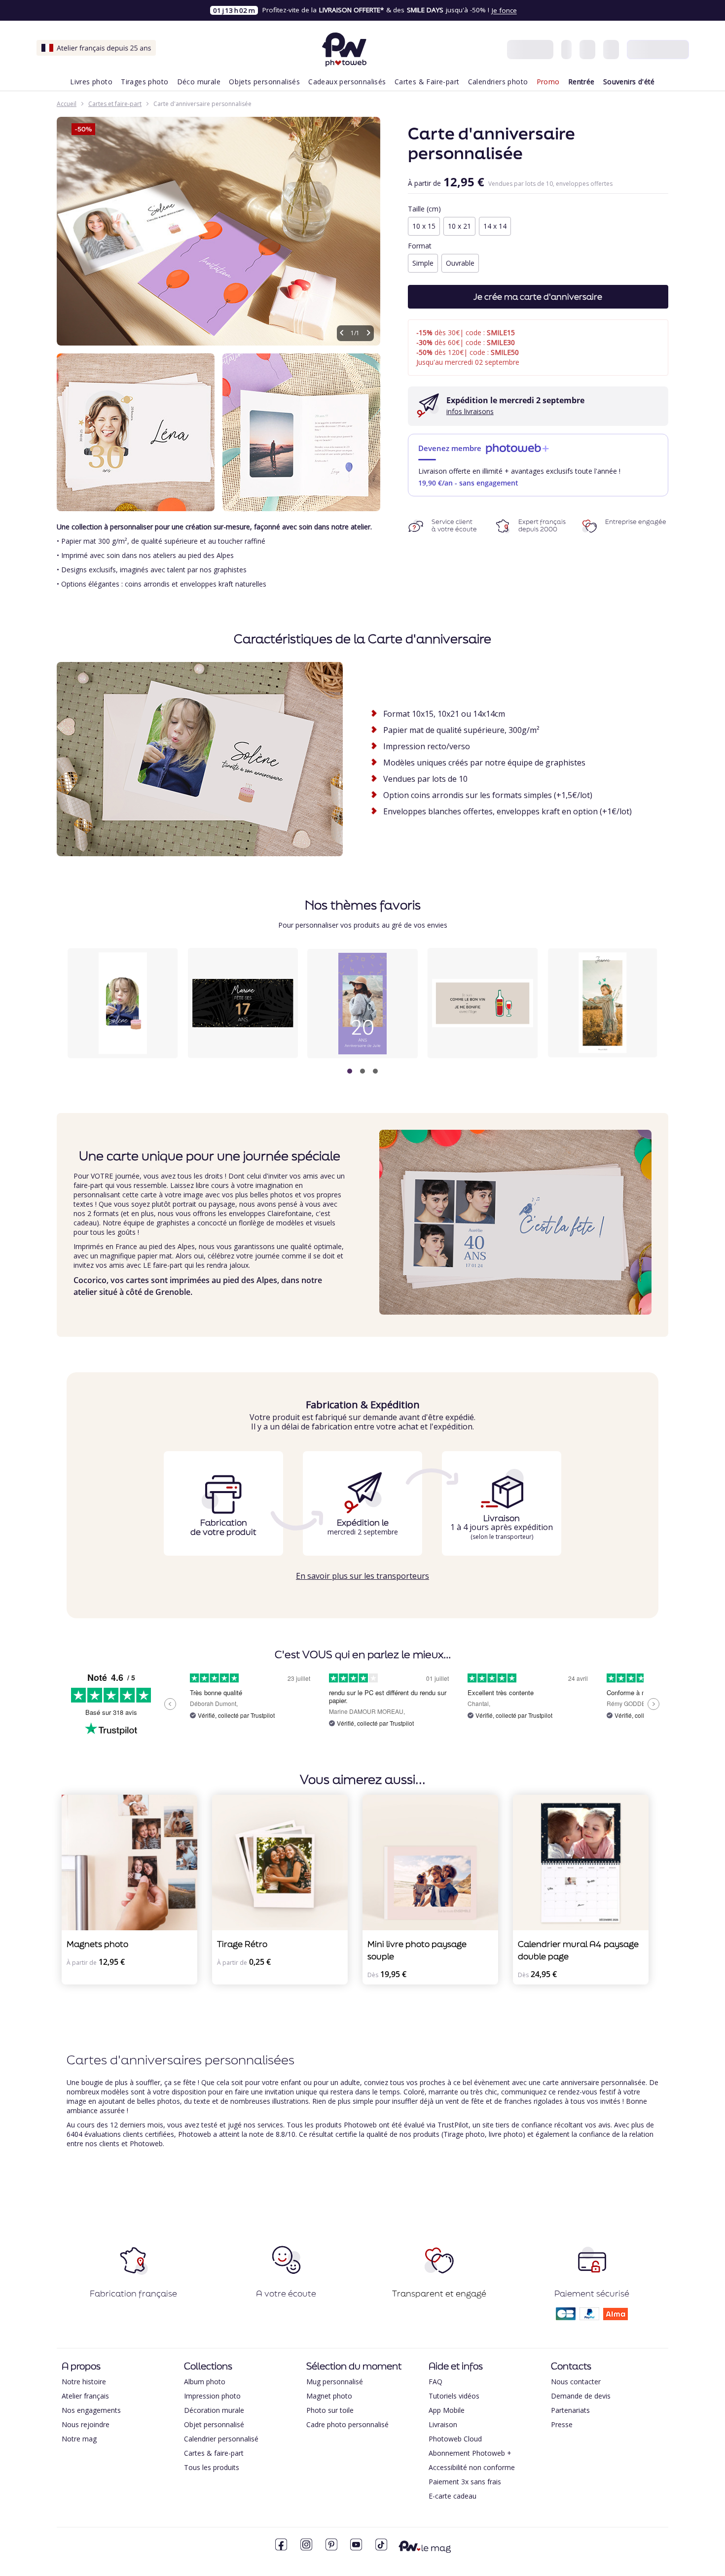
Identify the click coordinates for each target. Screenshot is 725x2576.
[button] (350, 1071)
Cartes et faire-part (115, 104)
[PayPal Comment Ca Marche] (589, 2317)
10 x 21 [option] (459, 226)
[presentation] (646, 1012)
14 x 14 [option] (495, 226)
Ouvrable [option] (460, 263)
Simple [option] (423, 263)
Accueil (67, 104)
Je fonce (504, 10)
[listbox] (538, 227)
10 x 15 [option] (424, 226)
